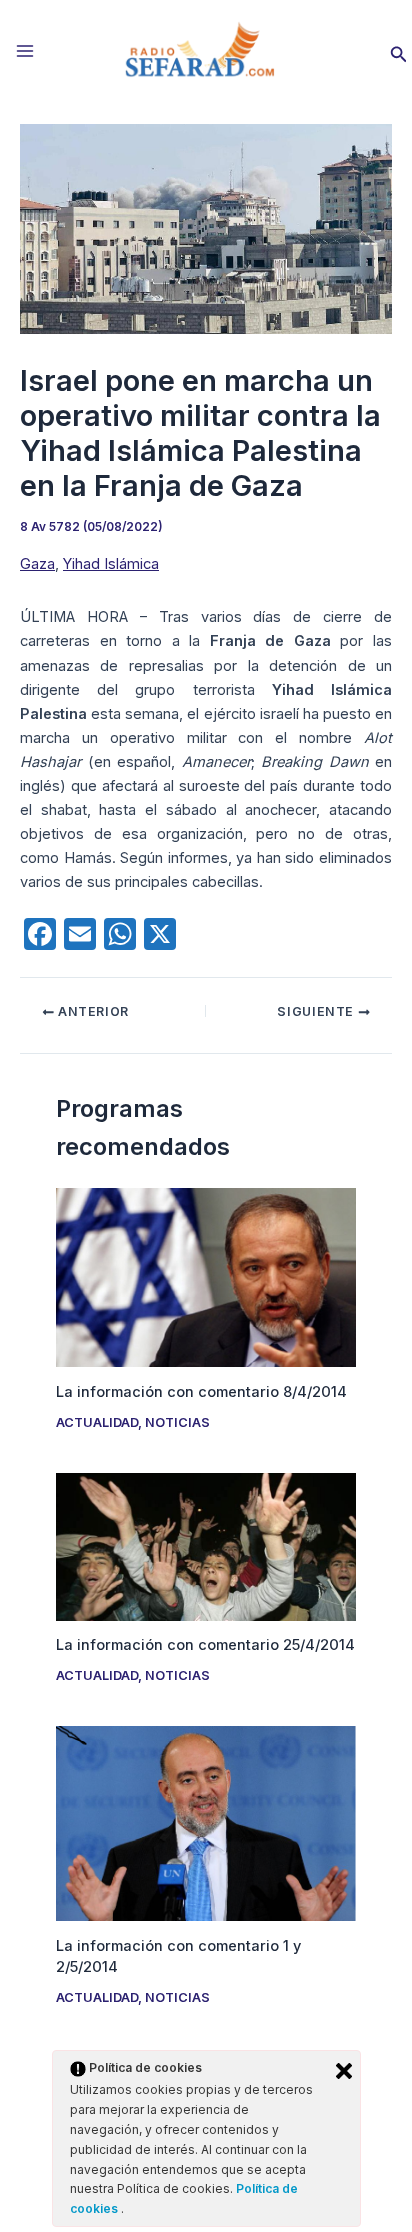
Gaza (37, 564)
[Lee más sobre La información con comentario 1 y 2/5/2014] (205, 1823)
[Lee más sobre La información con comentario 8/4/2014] (205, 1277)
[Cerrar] (344, 2071)
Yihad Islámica (111, 564)
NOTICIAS (177, 1422)
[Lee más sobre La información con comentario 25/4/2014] (205, 1546)
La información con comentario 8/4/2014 (201, 1392)
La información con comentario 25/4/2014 (205, 1645)
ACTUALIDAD (97, 1422)
